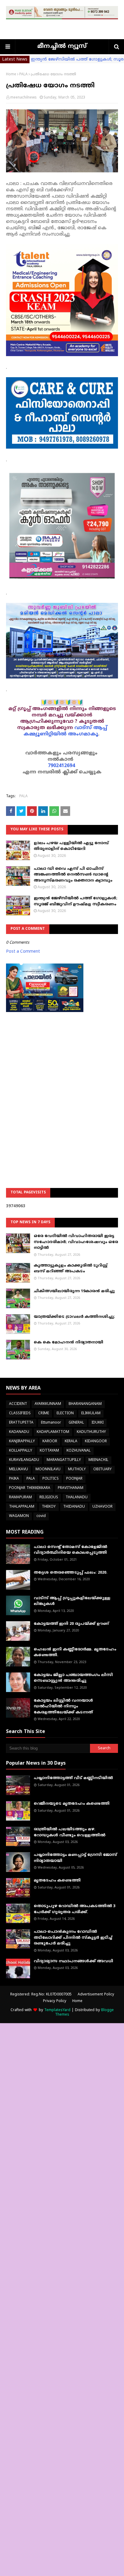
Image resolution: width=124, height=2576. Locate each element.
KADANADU (19, 1432)
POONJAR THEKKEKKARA (30, 1488)
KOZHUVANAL (79, 1451)
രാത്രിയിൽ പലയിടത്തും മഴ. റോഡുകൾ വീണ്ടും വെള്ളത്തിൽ (70, 1832)
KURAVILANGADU (24, 1460)
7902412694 (61, 766)
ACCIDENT (18, 1404)
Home (11, 75)
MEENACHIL (98, 1460)
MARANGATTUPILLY (64, 1460)
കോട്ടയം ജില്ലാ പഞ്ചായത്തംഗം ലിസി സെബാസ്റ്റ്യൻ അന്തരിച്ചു (73, 1678)
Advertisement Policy (96, 1995)
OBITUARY (102, 1470)
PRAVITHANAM (71, 1488)
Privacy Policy (55, 2001)
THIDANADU (74, 1507)
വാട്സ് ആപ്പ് (91, 728)
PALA (23, 75)
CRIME (44, 1413)
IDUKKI (98, 1423)
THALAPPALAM (22, 1507)
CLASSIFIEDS (20, 1413)
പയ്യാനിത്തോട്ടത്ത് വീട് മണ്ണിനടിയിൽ (73, 1778)
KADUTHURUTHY (91, 1432)
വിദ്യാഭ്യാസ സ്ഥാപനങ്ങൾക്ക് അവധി (73, 1961)
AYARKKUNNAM (48, 1404)
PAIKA (14, 1479)
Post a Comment (23, 952)
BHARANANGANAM (85, 1404)
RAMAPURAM (20, 1498)
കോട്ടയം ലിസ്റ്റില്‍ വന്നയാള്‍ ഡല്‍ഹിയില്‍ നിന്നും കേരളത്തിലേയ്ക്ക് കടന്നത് (63, 1707)
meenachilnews (23, 98)
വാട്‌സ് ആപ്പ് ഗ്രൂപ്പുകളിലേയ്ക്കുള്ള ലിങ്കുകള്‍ (72, 1601)
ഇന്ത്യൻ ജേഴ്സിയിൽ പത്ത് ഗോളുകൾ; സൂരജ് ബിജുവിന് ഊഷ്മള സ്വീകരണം (76, 901)
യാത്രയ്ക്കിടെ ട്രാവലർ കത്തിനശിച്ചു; (74, 1317)
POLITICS (51, 1479)
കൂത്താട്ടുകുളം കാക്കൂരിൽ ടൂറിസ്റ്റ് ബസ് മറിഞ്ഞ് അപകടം (71, 1269)
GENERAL (76, 1423)
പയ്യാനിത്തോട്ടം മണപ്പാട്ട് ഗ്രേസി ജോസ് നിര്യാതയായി (75, 1858)
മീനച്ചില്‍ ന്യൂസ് (62, 47)
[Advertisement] (62, 1085)
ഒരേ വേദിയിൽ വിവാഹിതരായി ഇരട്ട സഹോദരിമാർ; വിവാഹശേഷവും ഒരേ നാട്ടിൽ (76, 1242)
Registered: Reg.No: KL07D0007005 (41, 1995)
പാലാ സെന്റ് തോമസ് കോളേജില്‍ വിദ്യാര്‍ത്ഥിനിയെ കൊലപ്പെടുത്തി (70, 1550)
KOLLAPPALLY (21, 1451)
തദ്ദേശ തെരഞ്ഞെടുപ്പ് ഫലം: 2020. (71, 1573)
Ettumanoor (51, 1423)
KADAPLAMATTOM (53, 1432)
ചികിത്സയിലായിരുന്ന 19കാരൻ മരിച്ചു (74, 1291)
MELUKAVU (19, 1470)
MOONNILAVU (48, 1470)
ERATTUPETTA (21, 1423)
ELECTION (65, 1413)
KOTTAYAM (49, 1451)
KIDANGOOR (96, 1442)
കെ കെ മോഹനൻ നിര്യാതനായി (68, 1343)
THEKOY (49, 1507)
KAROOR (50, 1442)
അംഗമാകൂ (83, 734)
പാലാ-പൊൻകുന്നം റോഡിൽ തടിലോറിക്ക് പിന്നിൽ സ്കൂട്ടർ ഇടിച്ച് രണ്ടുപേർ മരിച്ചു (73, 1938)
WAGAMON (19, 1516)
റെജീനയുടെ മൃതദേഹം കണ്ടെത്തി (72, 1804)
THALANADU (77, 1498)
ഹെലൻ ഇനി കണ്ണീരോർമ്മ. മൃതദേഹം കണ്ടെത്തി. (75, 1653)
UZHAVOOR (102, 1507)
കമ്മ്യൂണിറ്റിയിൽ (45, 734)
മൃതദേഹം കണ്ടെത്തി (57, 1881)
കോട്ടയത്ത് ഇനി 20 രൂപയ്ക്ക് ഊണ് (71, 1624)
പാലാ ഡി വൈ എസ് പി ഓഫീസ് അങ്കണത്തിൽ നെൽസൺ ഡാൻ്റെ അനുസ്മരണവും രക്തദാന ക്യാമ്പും (73, 875)
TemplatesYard (57, 2010)
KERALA (71, 1442)
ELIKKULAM (91, 1413)
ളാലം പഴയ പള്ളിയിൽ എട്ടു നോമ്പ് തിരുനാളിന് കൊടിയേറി (71, 846)
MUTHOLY (77, 1470)
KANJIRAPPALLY (22, 1442)
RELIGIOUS (49, 1498)
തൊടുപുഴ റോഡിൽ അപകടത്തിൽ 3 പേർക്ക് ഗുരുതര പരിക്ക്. (74, 1909)
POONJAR (74, 1479)
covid (41, 1516)
